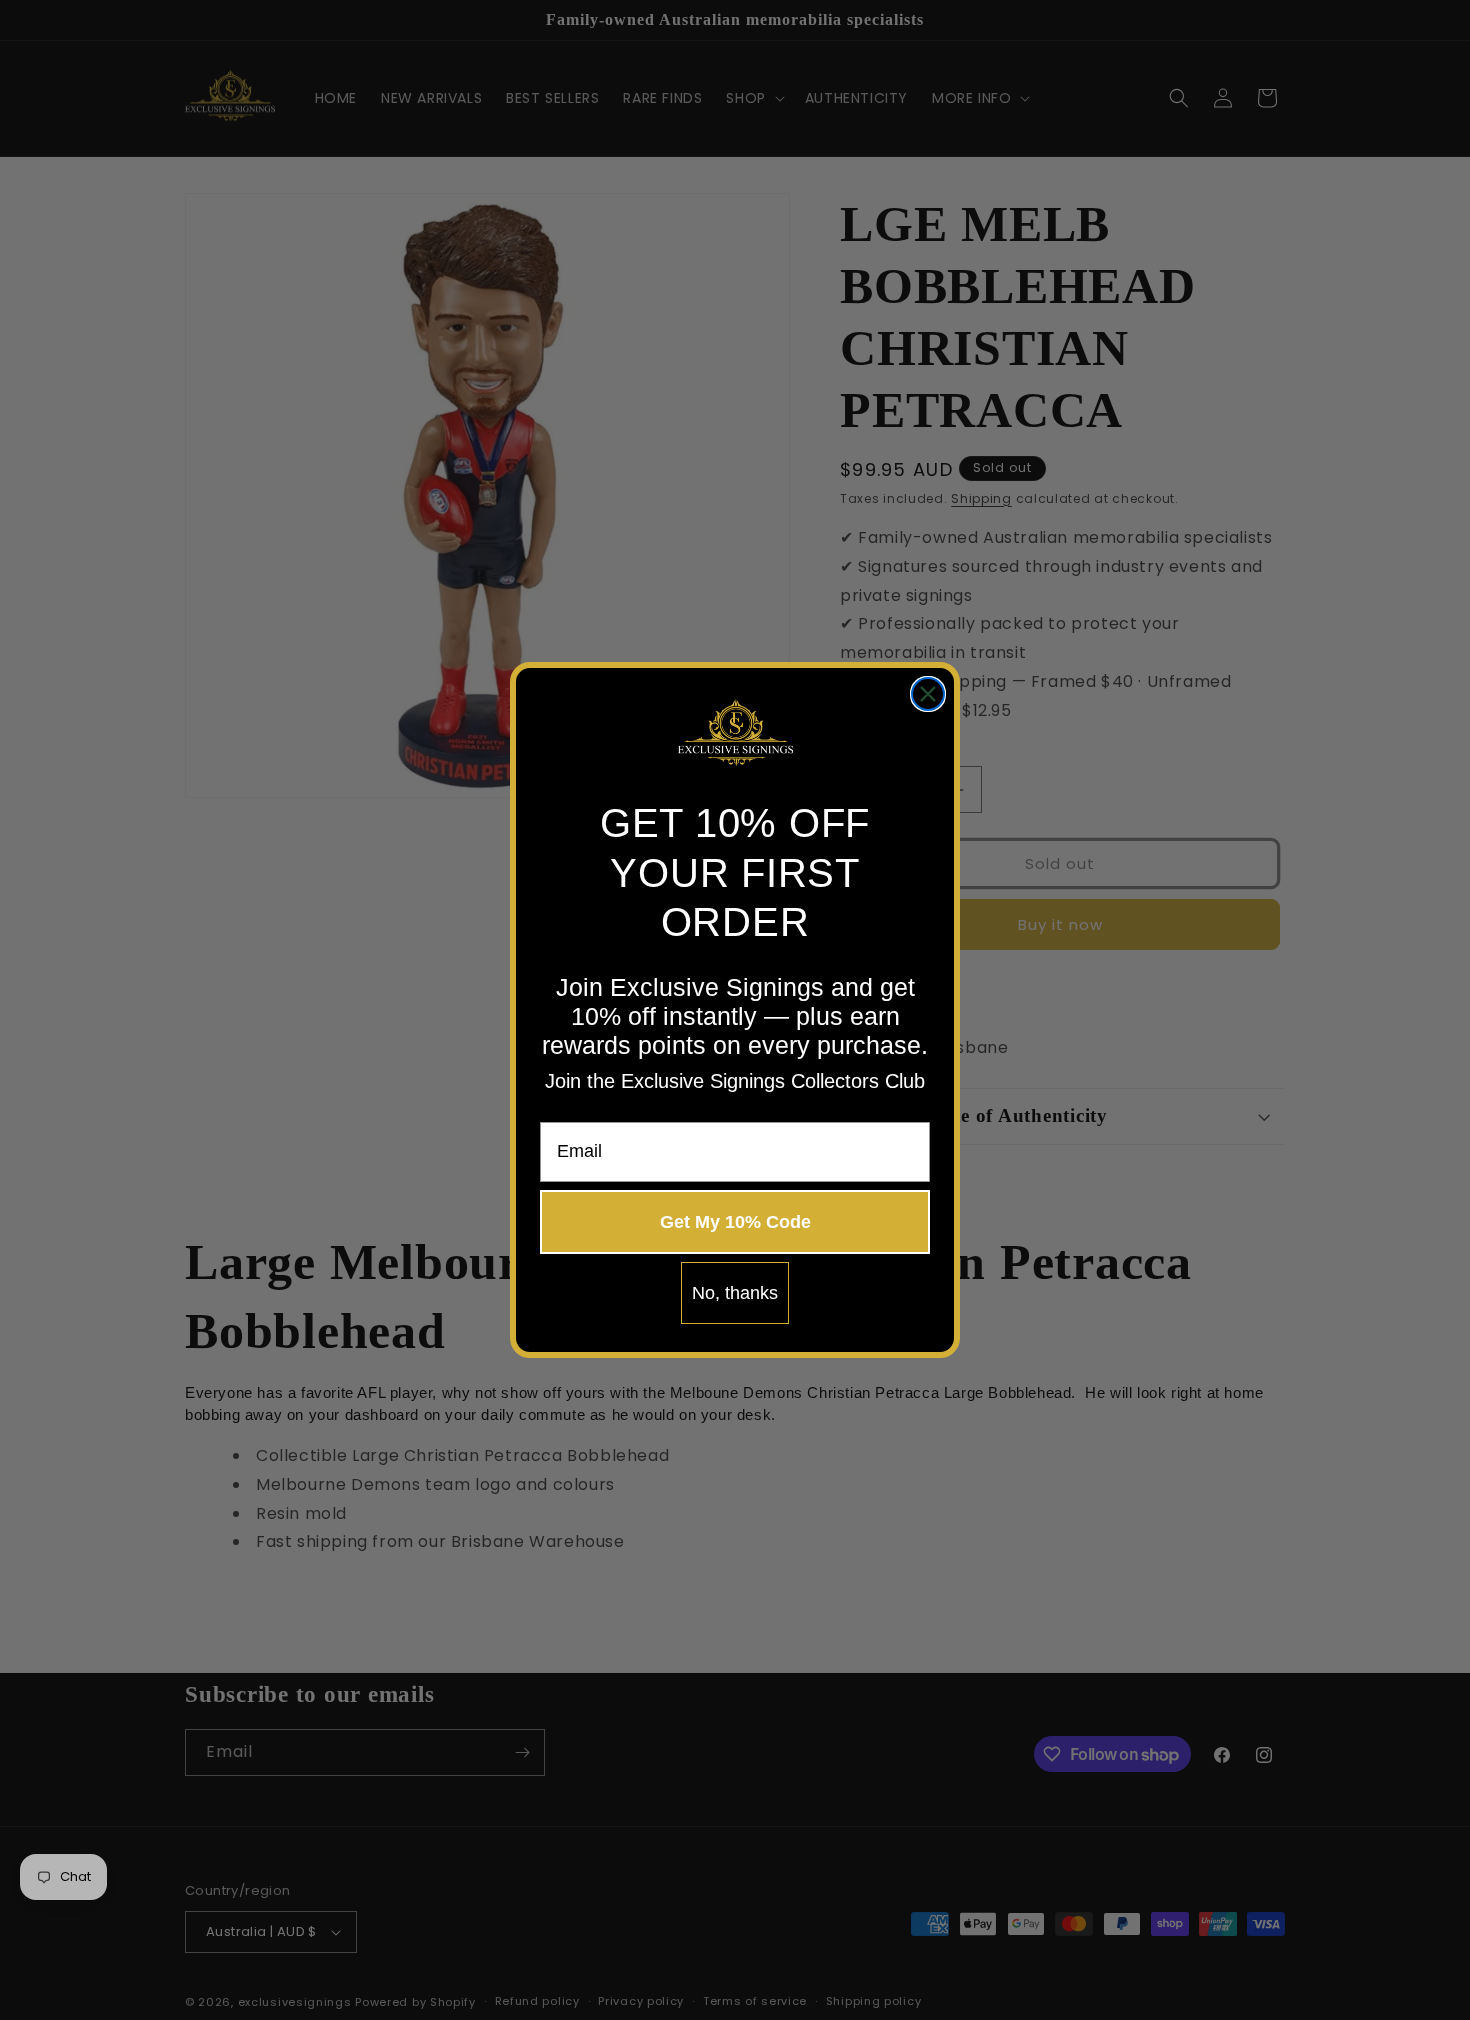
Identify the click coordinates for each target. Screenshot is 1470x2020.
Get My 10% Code (735, 1222)
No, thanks (735, 1293)
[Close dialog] (928, 694)
